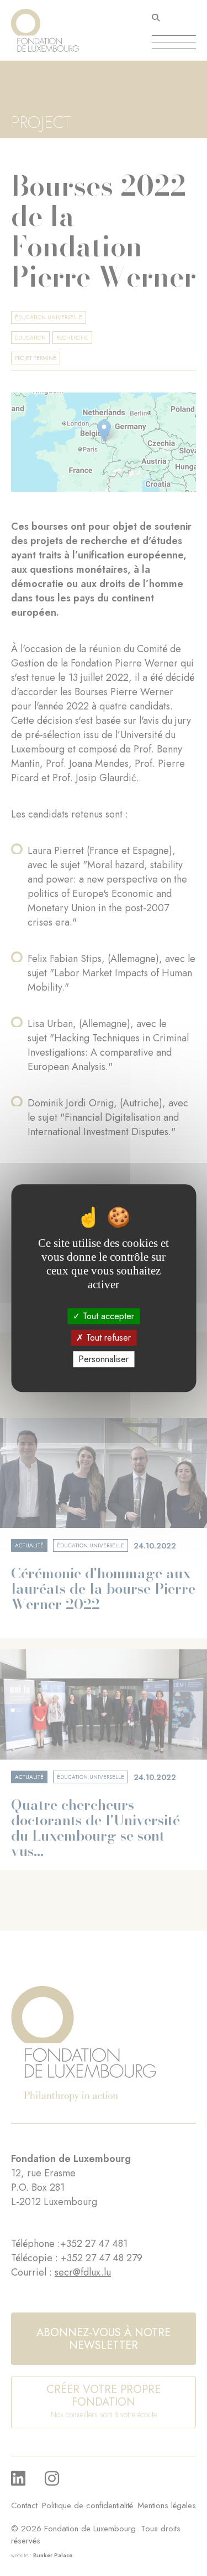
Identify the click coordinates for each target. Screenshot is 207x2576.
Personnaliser (104, 1359)
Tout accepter (107, 1316)
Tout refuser (107, 1338)
